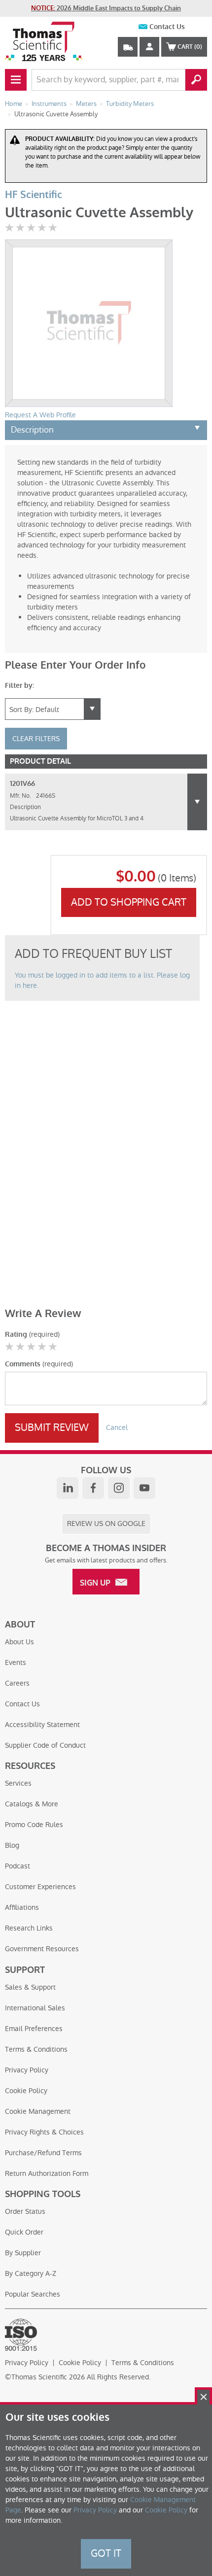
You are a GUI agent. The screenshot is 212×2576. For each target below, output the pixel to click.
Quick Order (24, 2232)
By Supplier (23, 2253)
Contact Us (167, 27)
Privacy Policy (27, 2070)
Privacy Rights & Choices (44, 2132)
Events (16, 1662)
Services (18, 1783)
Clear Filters (36, 739)
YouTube (144, 1488)
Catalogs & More (32, 1804)
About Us (19, 1642)
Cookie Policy (26, 2091)
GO (196, 80)
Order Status (25, 2211)
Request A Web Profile (40, 415)
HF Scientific (34, 195)
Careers (17, 1683)
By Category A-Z (31, 2273)
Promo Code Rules (34, 1825)
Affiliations (22, 1907)
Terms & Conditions (36, 2049)
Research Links (29, 1928)
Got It (106, 2553)
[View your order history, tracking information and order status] (128, 47)
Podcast (18, 1866)
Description (32, 430)
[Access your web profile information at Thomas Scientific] (149, 47)
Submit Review (52, 1427)
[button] (197, 802)
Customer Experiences (40, 1887)
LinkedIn (68, 1488)
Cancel (117, 1427)
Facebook (93, 1488)
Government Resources (42, 1949)
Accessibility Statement (42, 1725)
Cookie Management (38, 2111)
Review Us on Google (106, 1524)
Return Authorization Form (47, 2173)
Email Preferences (34, 2029)
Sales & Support (30, 1987)
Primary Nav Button (16, 80)
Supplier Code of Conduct (45, 1745)
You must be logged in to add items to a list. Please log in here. (102, 980)
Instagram (119, 1488)
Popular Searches (33, 2294)
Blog (12, 1845)
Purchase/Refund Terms (43, 2153)
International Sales (35, 2008)
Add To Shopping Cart (129, 902)
